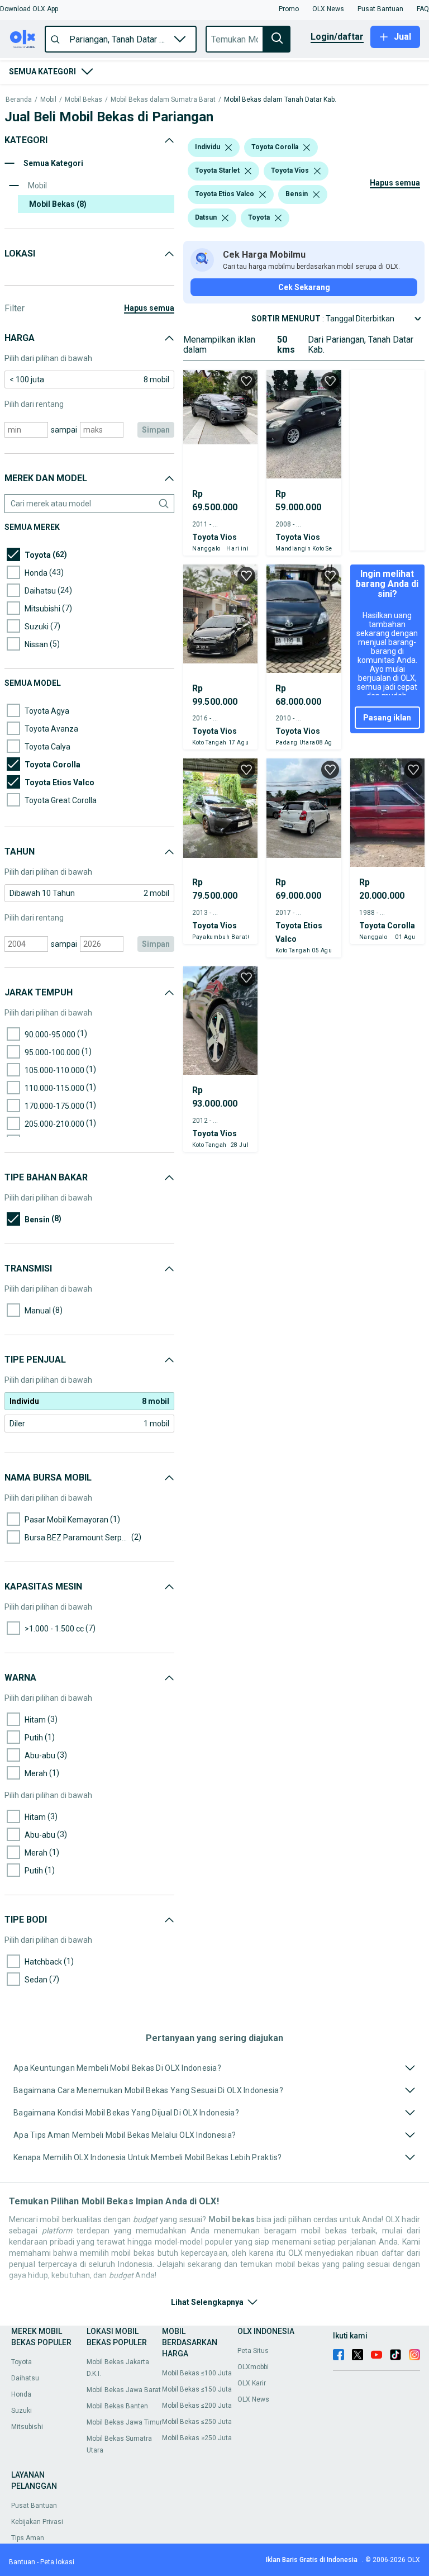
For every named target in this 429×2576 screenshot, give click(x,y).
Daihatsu (25, 2378)
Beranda (19, 100)
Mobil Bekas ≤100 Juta (197, 2373)
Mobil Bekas (84, 100)
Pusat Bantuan (34, 2506)
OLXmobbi (253, 2367)
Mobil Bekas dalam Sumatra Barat (163, 100)
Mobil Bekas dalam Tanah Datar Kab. (280, 100)
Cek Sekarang (304, 287)
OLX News (253, 2399)
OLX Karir (252, 2383)
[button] (29, 9)
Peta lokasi (57, 2562)
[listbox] (228, 148)
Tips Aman (28, 2538)
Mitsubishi (27, 2427)
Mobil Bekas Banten (117, 2406)
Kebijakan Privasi (37, 2522)
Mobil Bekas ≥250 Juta (197, 2438)
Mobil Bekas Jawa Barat (124, 2390)
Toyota (22, 2362)
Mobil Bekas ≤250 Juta (197, 2422)
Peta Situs (253, 2351)
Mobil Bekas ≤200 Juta (197, 2406)
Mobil (48, 100)
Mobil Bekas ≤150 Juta (197, 2389)
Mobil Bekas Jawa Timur (124, 2422)
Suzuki (22, 2411)
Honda (21, 2394)
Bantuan (22, 2562)
